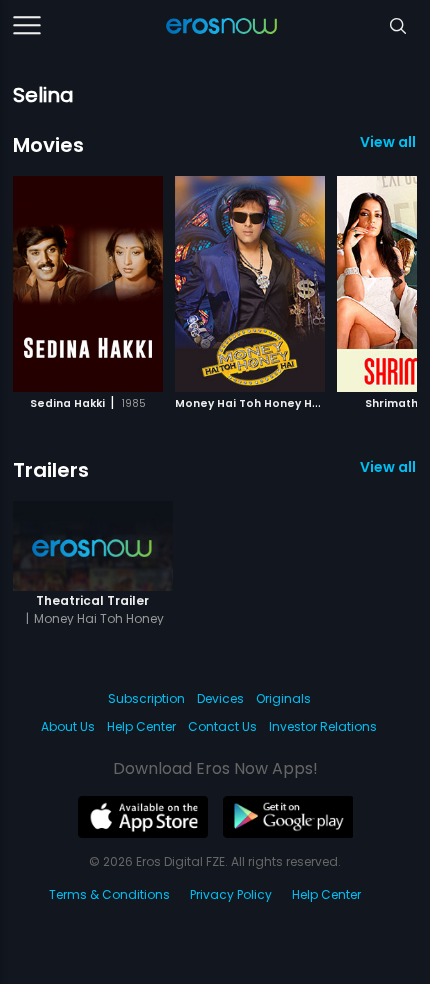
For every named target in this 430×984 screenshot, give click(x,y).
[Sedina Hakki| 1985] (88, 284)
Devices (220, 698)
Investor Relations (323, 726)
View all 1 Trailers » (388, 467)
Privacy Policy (231, 894)
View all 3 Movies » (388, 142)
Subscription (146, 698)
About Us (68, 726)
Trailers (51, 470)
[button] (371, 281)
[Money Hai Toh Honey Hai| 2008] (250, 284)
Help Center (141, 726)
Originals (283, 698)
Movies (48, 145)
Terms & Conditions (109, 894)
